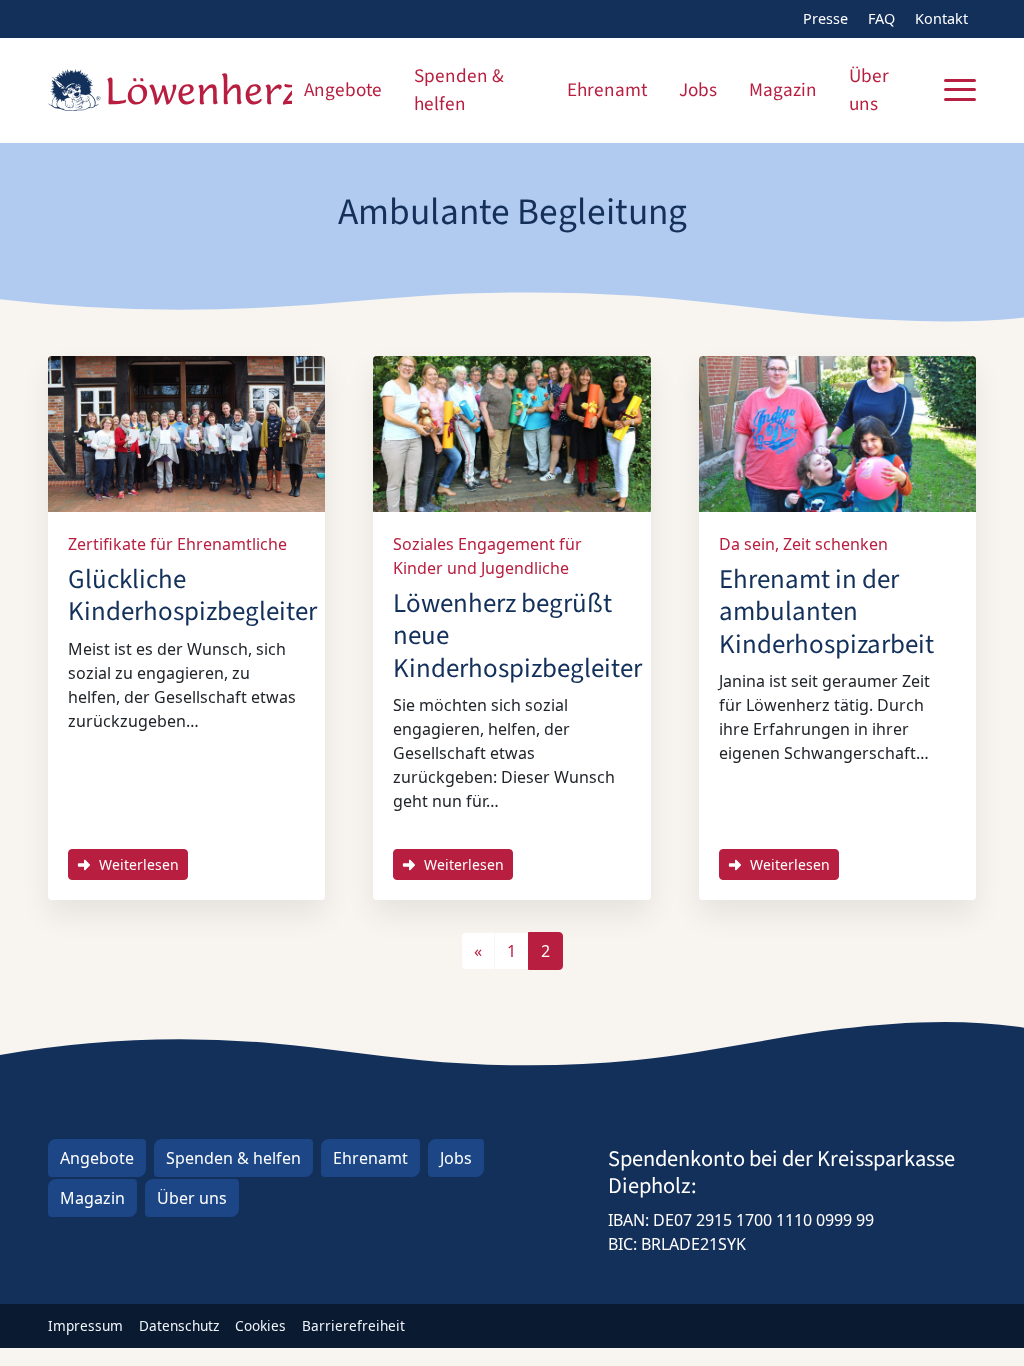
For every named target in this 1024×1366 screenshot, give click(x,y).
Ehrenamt (607, 90)
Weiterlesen (137, 864)
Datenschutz (179, 1325)
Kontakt (941, 18)
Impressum (85, 1325)
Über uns (869, 90)
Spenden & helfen (459, 90)
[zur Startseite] (170, 90)
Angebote (343, 90)
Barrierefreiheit (353, 1325)
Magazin (783, 90)
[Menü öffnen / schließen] (960, 90)
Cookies (260, 1325)
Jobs (698, 90)
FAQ (881, 18)
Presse (825, 18)
